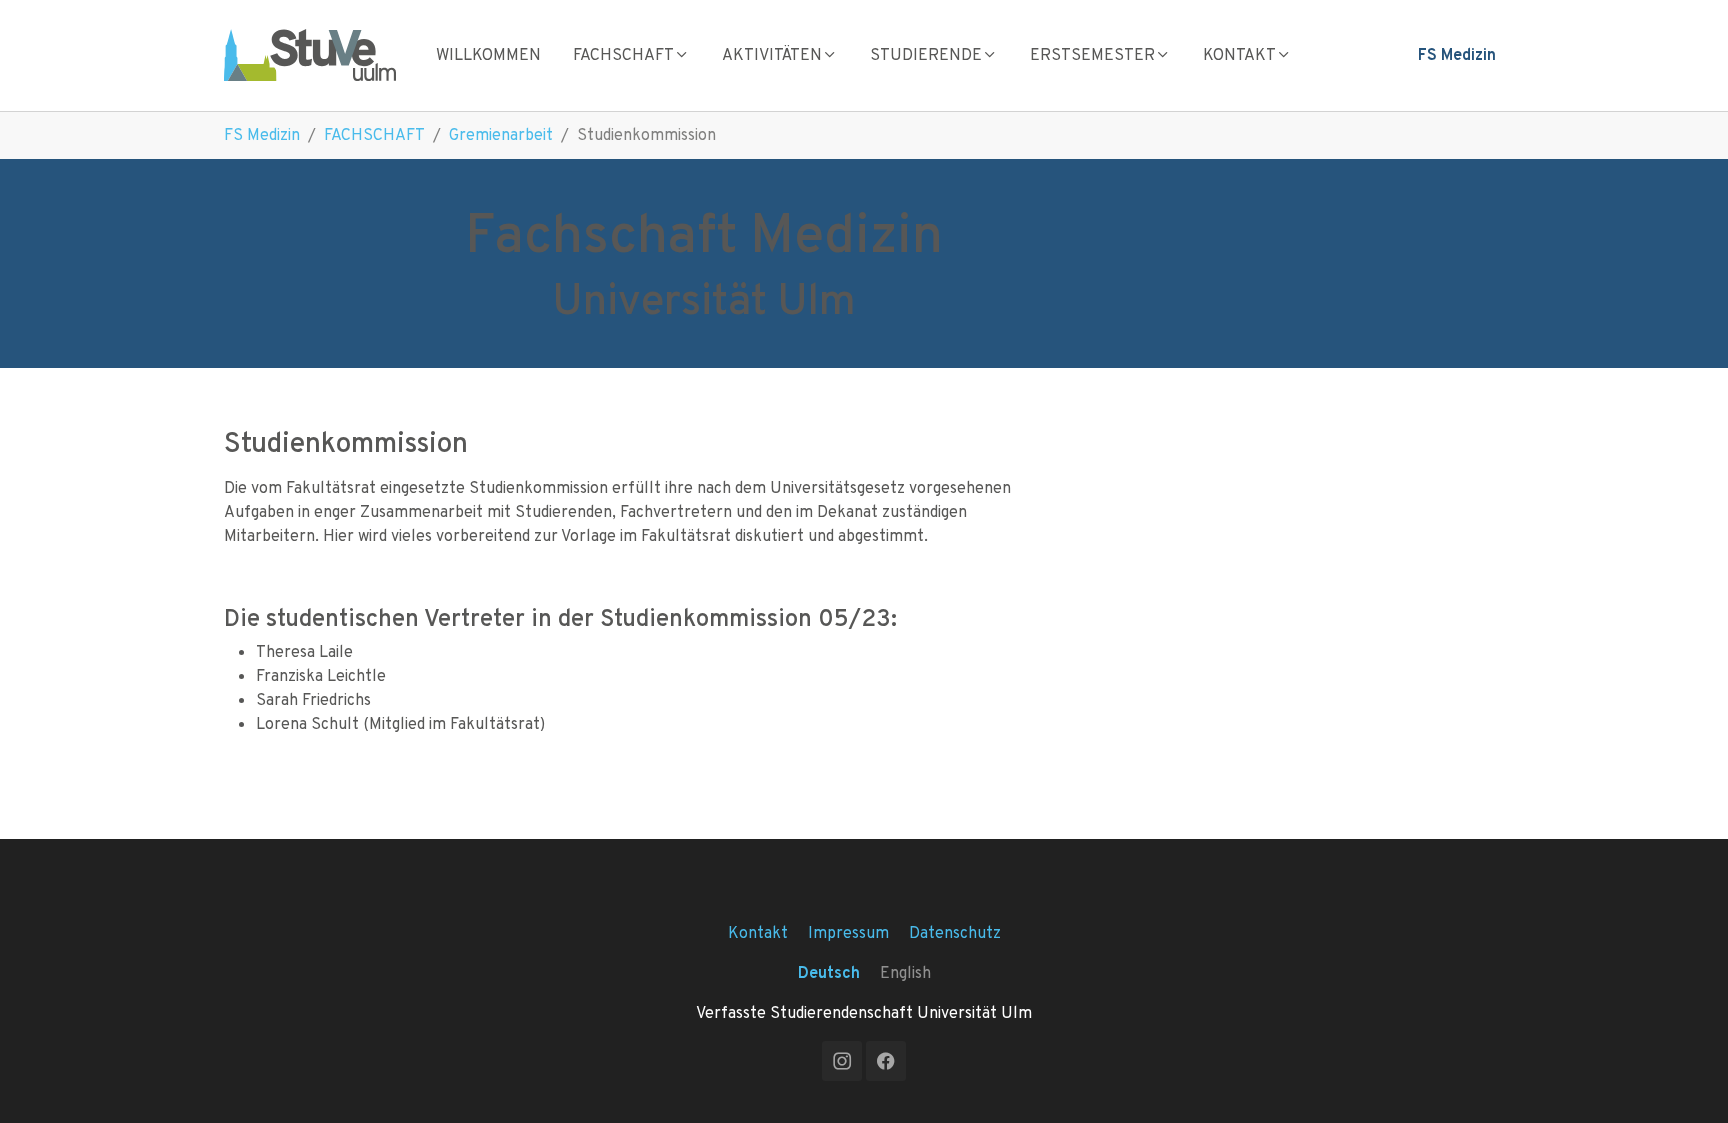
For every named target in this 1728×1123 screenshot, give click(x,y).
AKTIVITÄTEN (772, 54)
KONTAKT (1239, 54)
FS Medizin (1457, 54)
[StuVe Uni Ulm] (310, 54)
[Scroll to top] (1684, 1079)
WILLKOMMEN (488, 54)
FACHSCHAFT (623, 54)
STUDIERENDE (926, 54)
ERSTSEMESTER (1092, 54)
